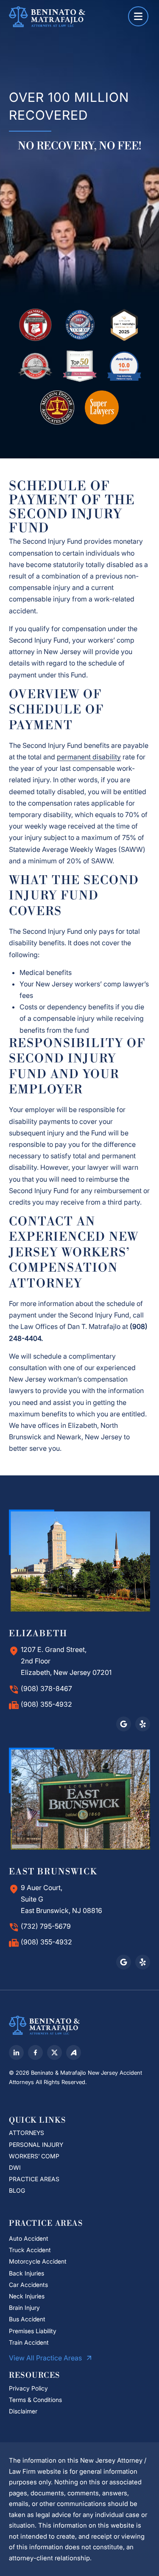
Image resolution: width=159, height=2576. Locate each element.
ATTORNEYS (26, 2133)
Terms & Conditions (35, 2400)
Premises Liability (33, 2331)
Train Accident (29, 2342)
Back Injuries (26, 2273)
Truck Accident (30, 2250)
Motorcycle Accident (38, 2261)
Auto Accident (29, 2238)
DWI (15, 2167)
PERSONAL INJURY (36, 2145)
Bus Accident (27, 2319)
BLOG (17, 2190)
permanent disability (89, 757)
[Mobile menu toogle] (138, 16)
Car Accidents (28, 2285)
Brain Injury (24, 2308)
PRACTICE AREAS (34, 2179)
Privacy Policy (28, 2388)
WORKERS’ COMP (34, 2156)
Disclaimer (24, 2411)
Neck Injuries (27, 2296)
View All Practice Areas (46, 2358)
